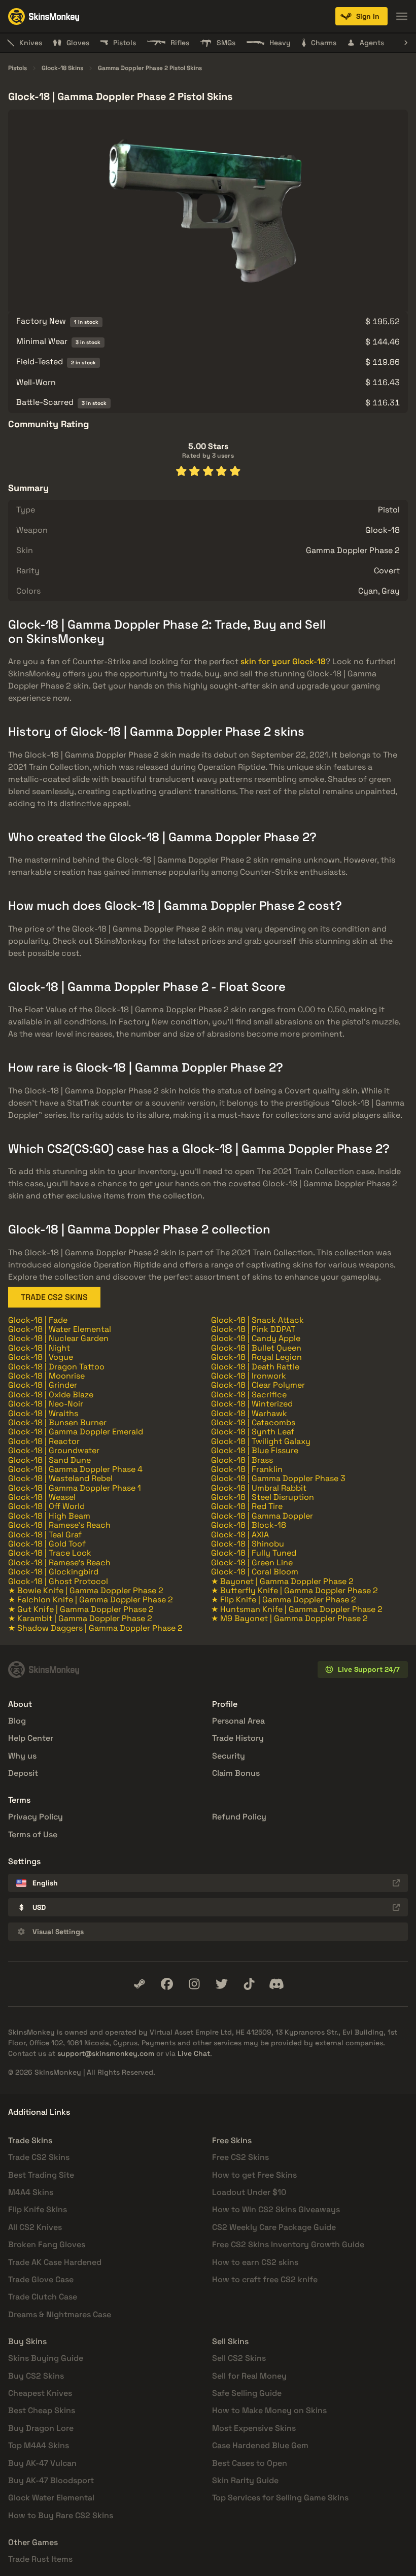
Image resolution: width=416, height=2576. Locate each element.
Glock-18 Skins (62, 68)
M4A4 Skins (31, 2192)
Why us (22, 1756)
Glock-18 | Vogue (41, 1357)
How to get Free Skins (254, 2175)
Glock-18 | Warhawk (249, 1413)
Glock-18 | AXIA (240, 1535)
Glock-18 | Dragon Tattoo (56, 1367)
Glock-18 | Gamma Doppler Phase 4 (75, 1469)
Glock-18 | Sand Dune (49, 1460)
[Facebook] (167, 1984)
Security (229, 1756)
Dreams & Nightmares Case (60, 2314)
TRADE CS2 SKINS (54, 1297)
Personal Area (238, 1721)
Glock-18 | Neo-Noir (46, 1404)
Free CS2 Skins (240, 2157)
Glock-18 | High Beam (49, 1516)
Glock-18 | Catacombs (253, 1422)
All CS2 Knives (35, 2227)
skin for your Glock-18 (283, 661)
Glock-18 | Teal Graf (45, 1535)
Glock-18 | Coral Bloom (255, 1572)
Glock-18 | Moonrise (46, 1376)
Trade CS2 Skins (39, 2157)
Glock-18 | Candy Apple (256, 1338)
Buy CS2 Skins (36, 2376)
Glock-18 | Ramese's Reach (59, 1525)
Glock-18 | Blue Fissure (255, 1450)
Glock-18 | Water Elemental (60, 1329)
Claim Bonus (236, 1773)
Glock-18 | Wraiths (43, 1413)
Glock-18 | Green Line (252, 1562)
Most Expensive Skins (254, 2428)
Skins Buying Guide (46, 2358)
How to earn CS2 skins (255, 2262)
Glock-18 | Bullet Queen (256, 1348)
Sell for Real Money (249, 2376)
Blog (17, 1721)
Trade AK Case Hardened (55, 2262)
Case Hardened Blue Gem (260, 2445)
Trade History (238, 1738)
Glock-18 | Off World (46, 1506)
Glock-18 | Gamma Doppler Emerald (76, 1432)
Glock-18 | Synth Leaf (253, 1432)
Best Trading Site (41, 2175)
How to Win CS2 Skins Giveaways (276, 2209)
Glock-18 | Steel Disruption (263, 1497)
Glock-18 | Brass (242, 1460)
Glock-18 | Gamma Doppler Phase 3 (278, 1478)
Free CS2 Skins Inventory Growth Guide (288, 2244)
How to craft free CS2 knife (265, 2279)
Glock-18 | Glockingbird (53, 1572)
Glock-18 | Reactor (44, 1441)
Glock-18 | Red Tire (247, 1506)
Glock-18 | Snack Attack (257, 1320)
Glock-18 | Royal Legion (256, 1357)
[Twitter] (222, 1984)
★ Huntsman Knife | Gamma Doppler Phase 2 (297, 1609)
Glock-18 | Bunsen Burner (57, 1422)
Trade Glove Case (41, 2279)
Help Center (31, 1738)
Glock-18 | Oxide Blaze (51, 1395)
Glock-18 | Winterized (252, 1404)
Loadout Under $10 (249, 2192)
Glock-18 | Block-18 (249, 1525)
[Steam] (140, 1984)
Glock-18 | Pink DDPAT (253, 1329)
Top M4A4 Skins (39, 2445)
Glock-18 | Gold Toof (47, 1544)
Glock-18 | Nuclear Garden (58, 1338)
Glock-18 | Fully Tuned (254, 1553)
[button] (361, 16)
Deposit (23, 1773)
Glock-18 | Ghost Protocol (58, 1581)
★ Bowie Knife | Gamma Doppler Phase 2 (86, 1590)
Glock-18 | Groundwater (54, 1450)
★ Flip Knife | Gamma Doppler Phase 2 (284, 1600)
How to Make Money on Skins (269, 2410)
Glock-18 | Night (39, 1348)
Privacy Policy (36, 1817)
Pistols (18, 68)
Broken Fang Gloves (47, 2244)
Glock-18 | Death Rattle (255, 1367)
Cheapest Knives (40, 2393)
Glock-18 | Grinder (43, 1385)
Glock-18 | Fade (38, 1320)
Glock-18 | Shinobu (248, 1544)
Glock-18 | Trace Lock (50, 1553)
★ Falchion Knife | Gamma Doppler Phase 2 (91, 1600)
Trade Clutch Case (43, 2297)
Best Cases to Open (250, 2463)
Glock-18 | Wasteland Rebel (60, 1478)
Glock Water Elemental (51, 2498)
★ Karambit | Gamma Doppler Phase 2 (80, 1618)
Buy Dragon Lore (41, 2428)
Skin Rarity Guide (245, 2480)
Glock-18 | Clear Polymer (258, 1385)
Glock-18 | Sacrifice (249, 1395)
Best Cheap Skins (42, 2410)
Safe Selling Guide (247, 2393)
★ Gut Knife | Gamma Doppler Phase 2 (81, 1609)
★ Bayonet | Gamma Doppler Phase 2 (282, 1581)
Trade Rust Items (40, 2559)
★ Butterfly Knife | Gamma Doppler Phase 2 (294, 1590)
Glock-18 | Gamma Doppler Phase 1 (75, 1488)
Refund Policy (239, 1817)
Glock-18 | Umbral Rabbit (259, 1488)
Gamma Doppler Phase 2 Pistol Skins (150, 68)
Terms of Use (33, 1834)
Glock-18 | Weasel (42, 1497)
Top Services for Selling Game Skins (280, 2498)
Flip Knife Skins (38, 2209)
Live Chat (194, 2053)
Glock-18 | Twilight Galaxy (261, 1441)
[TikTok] (249, 1984)
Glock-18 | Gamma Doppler (262, 1516)
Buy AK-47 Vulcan (42, 2463)
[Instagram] (194, 1984)
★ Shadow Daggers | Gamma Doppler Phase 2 (95, 1628)
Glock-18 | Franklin (247, 1469)
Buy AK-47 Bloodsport (51, 2480)
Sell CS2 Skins (239, 2358)
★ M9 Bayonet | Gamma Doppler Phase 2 (289, 1618)
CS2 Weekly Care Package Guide (274, 2227)
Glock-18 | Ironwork (249, 1376)
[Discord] (276, 1984)
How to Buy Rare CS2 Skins (61, 2515)
